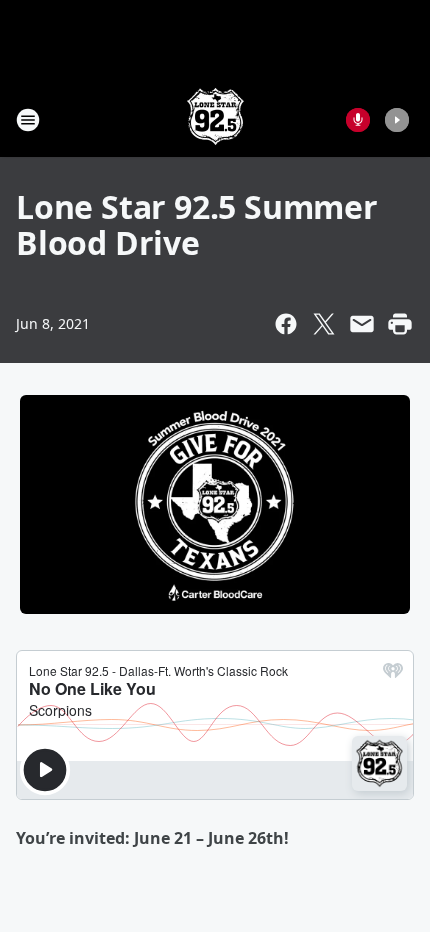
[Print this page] (400, 324)
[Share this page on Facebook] (286, 324)
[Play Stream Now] (397, 120)
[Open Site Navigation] (28, 120)
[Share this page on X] (324, 324)
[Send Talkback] (358, 120)
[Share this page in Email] (362, 324)
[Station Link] (215, 119)
